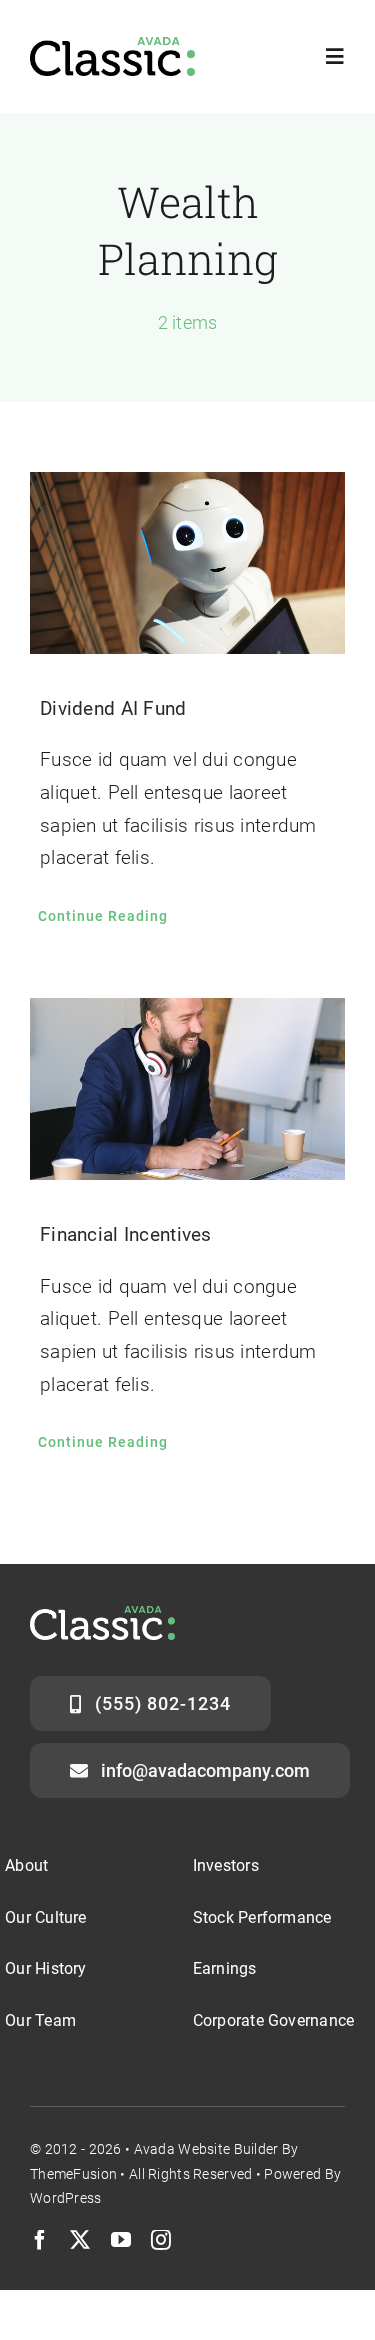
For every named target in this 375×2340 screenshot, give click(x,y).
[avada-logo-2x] (112, 46)
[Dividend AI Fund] (187, 563)
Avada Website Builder (206, 2149)
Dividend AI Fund (113, 708)
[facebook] (40, 2240)
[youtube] (121, 2240)
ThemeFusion (73, 2174)
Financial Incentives (126, 1234)
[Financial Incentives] (187, 1089)
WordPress (66, 2198)
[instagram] (161, 2240)
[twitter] (80, 2240)
